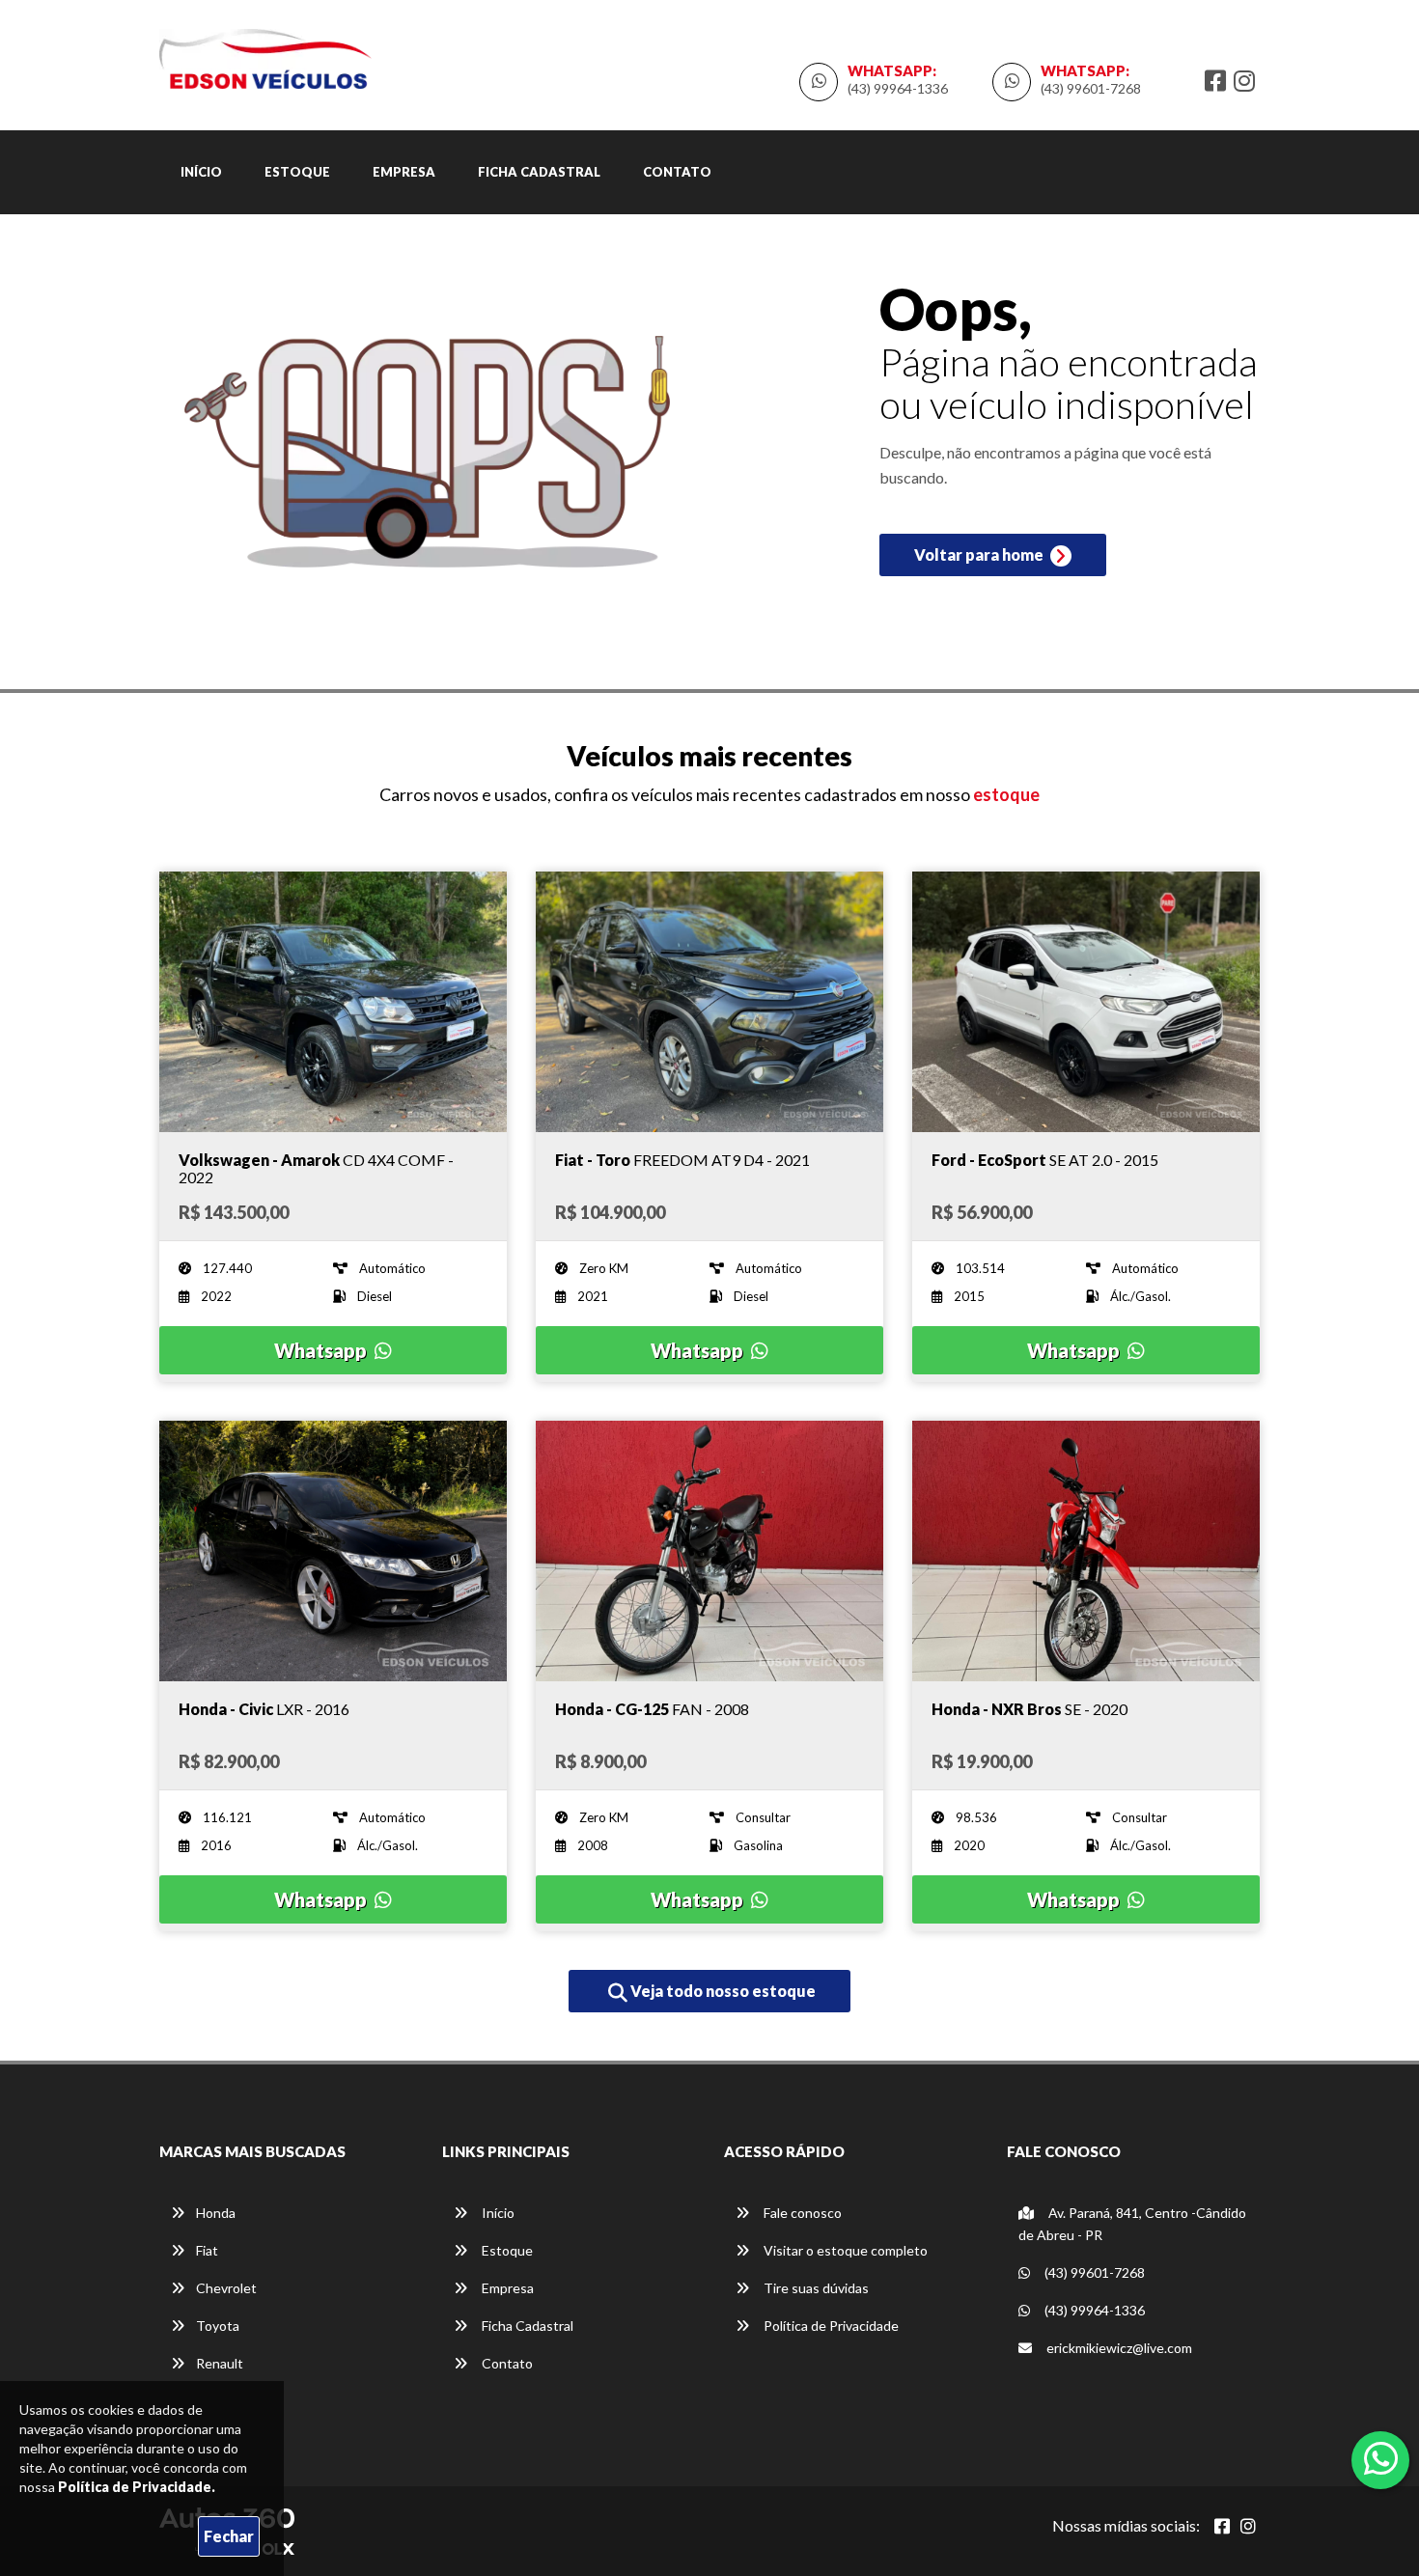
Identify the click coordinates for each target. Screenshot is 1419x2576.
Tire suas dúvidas (815, 2288)
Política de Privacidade (830, 2326)
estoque (1006, 794)
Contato (677, 172)
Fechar (229, 2536)
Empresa (404, 172)
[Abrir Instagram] (1248, 2526)
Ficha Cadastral (539, 172)
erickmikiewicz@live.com (1118, 2348)
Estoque (297, 172)
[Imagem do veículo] (333, 1002)
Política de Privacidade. (137, 2487)
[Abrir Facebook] (1222, 2526)
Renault (220, 2363)
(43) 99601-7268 (1091, 88)
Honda (216, 2213)
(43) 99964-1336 (898, 88)
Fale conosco (801, 2213)
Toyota (218, 2326)
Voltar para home (980, 554)
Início (201, 172)
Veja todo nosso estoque (722, 1991)
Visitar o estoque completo (844, 2250)
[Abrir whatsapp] (1381, 2458)
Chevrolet (226, 2288)
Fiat (207, 2250)
